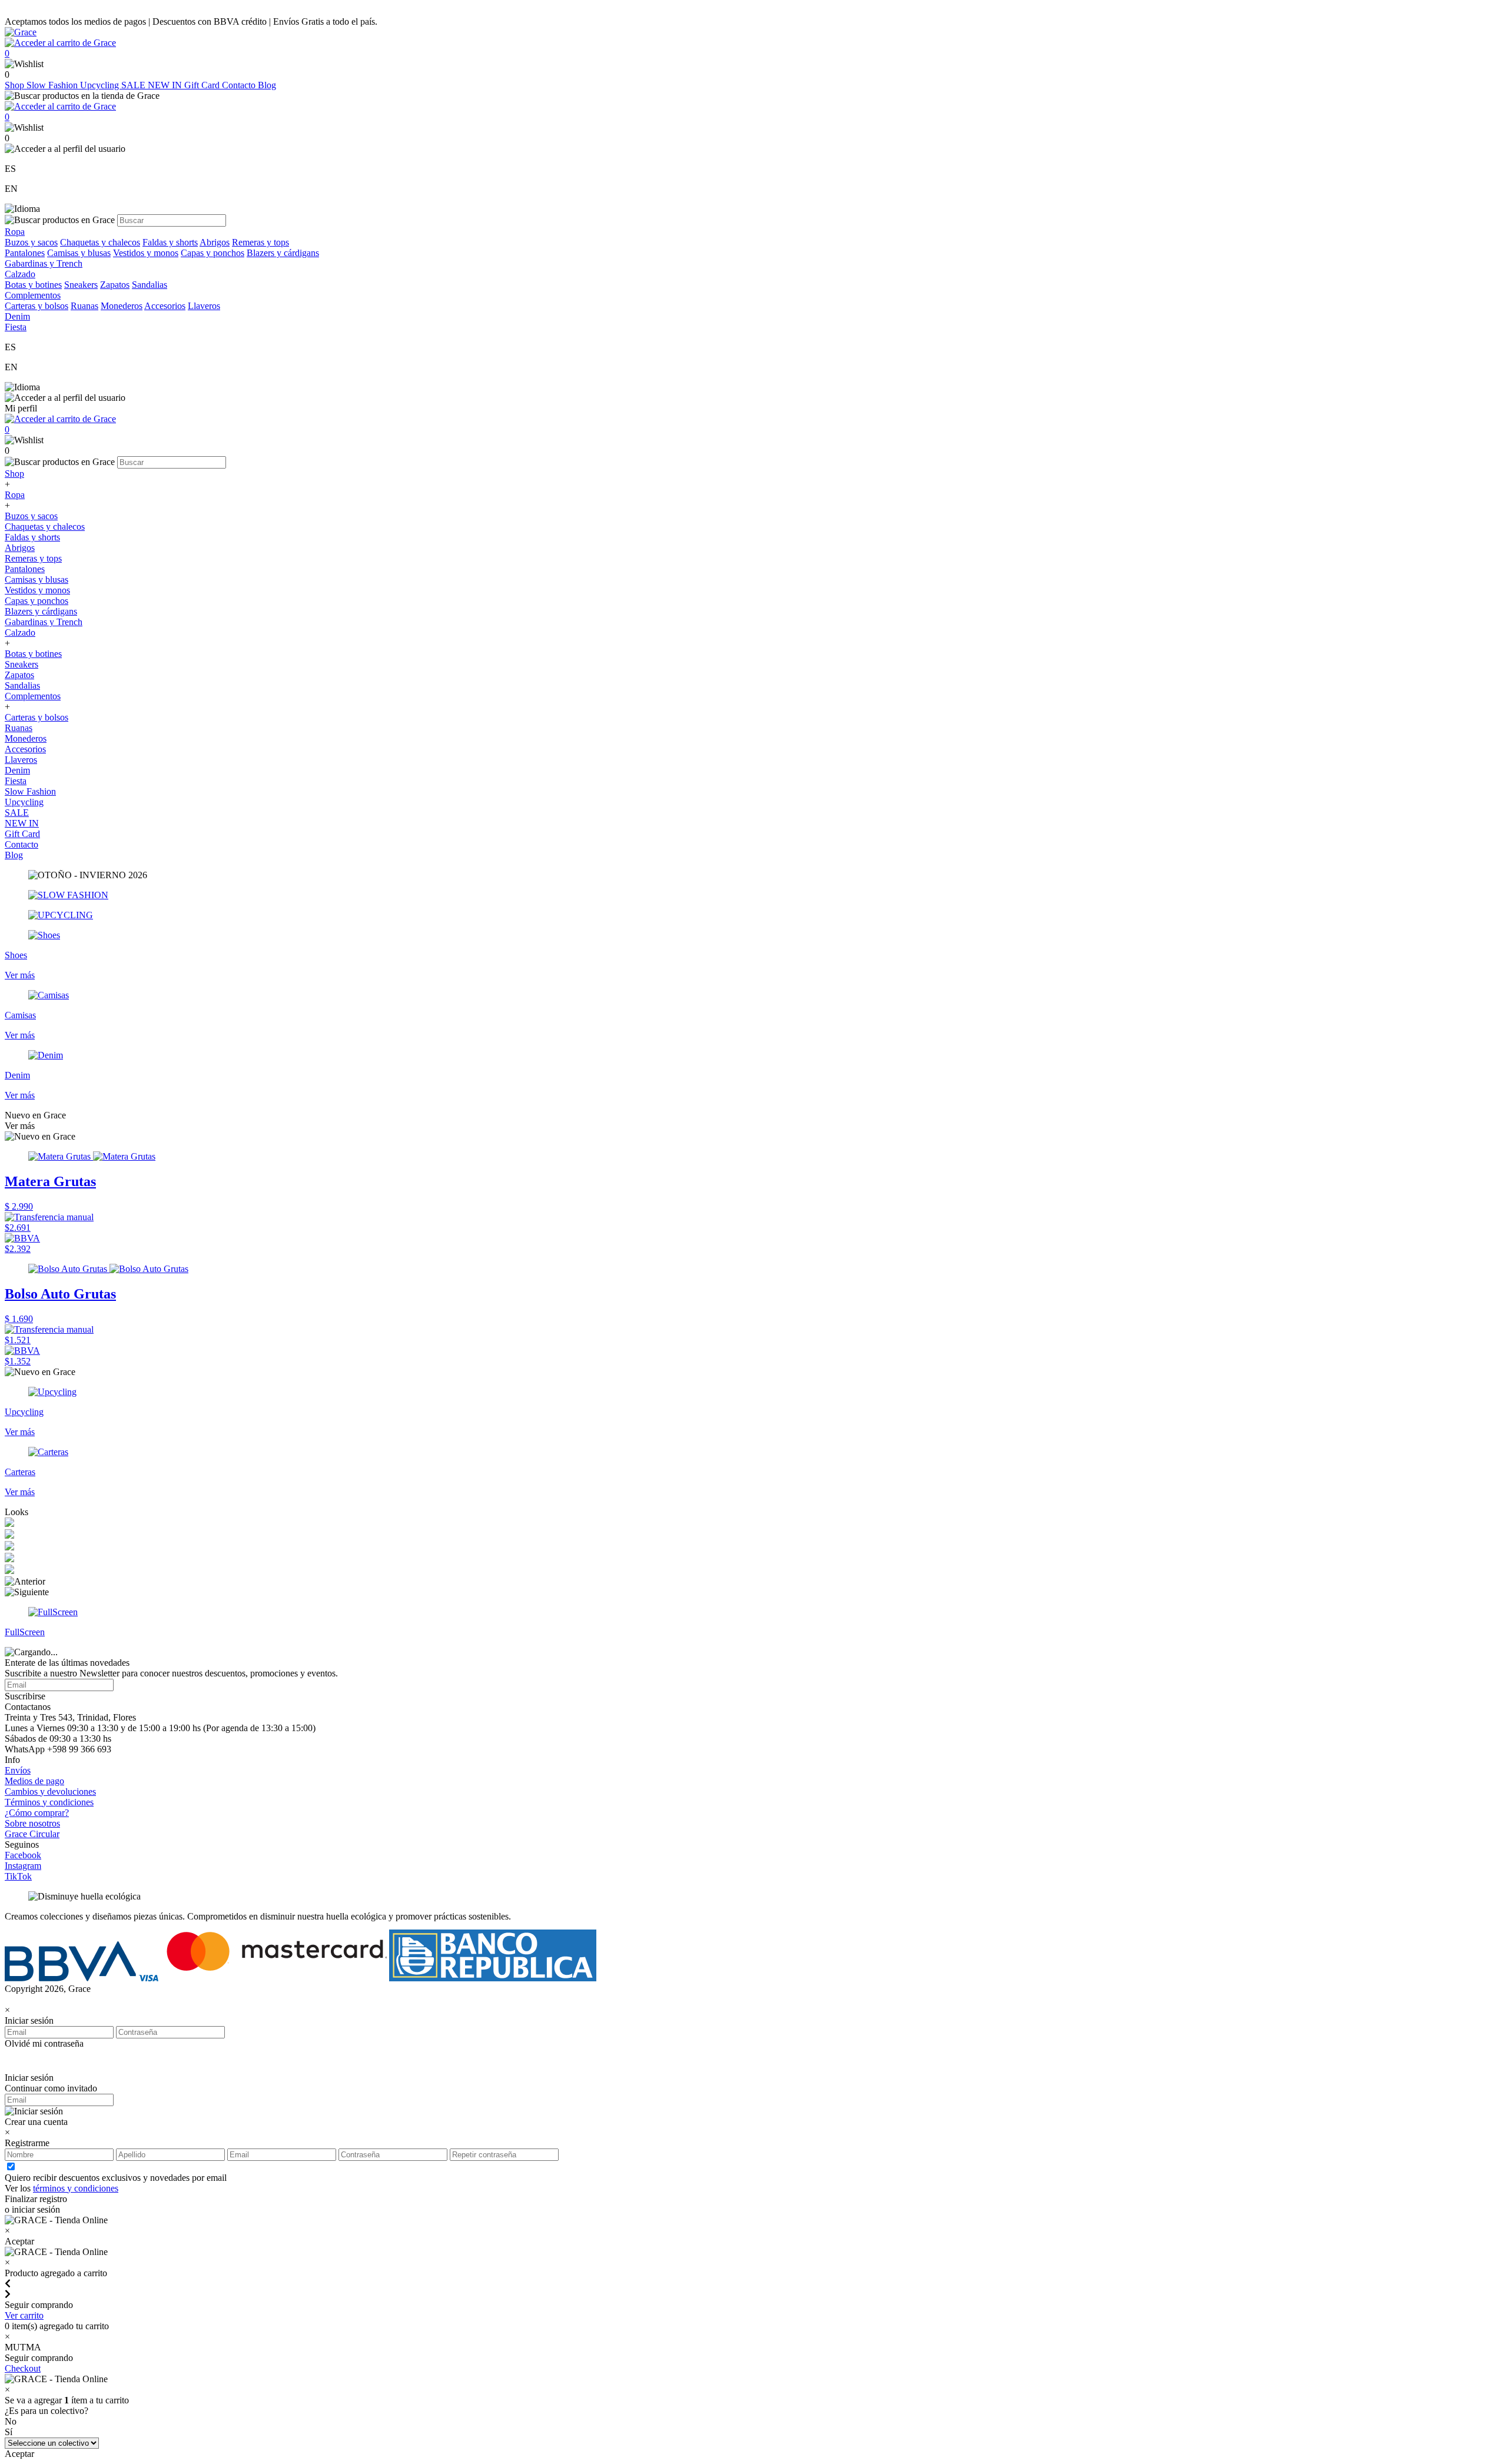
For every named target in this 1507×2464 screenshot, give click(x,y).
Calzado (20, 632)
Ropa (15, 495)
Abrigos (215, 242)
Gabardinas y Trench (44, 263)
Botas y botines (33, 285)
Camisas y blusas (79, 253)
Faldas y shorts (170, 242)
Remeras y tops (260, 242)
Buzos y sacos (31, 242)
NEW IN (166, 85)
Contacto (240, 85)
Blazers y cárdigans (283, 253)
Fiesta (16, 781)
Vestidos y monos (146, 253)
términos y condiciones (76, 2188)
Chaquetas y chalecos (100, 242)
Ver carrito (24, 2315)
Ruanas (84, 306)
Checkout (23, 2368)
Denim (17, 770)
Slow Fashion (53, 85)
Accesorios (165, 306)
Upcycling (101, 85)
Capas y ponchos (213, 253)
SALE (135, 85)
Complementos (33, 696)
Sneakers (81, 285)
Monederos (122, 306)
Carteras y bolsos (36, 306)
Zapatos (115, 285)
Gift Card (203, 85)
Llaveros (204, 306)
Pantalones (25, 253)
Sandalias (150, 285)
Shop (16, 85)
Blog (267, 85)
